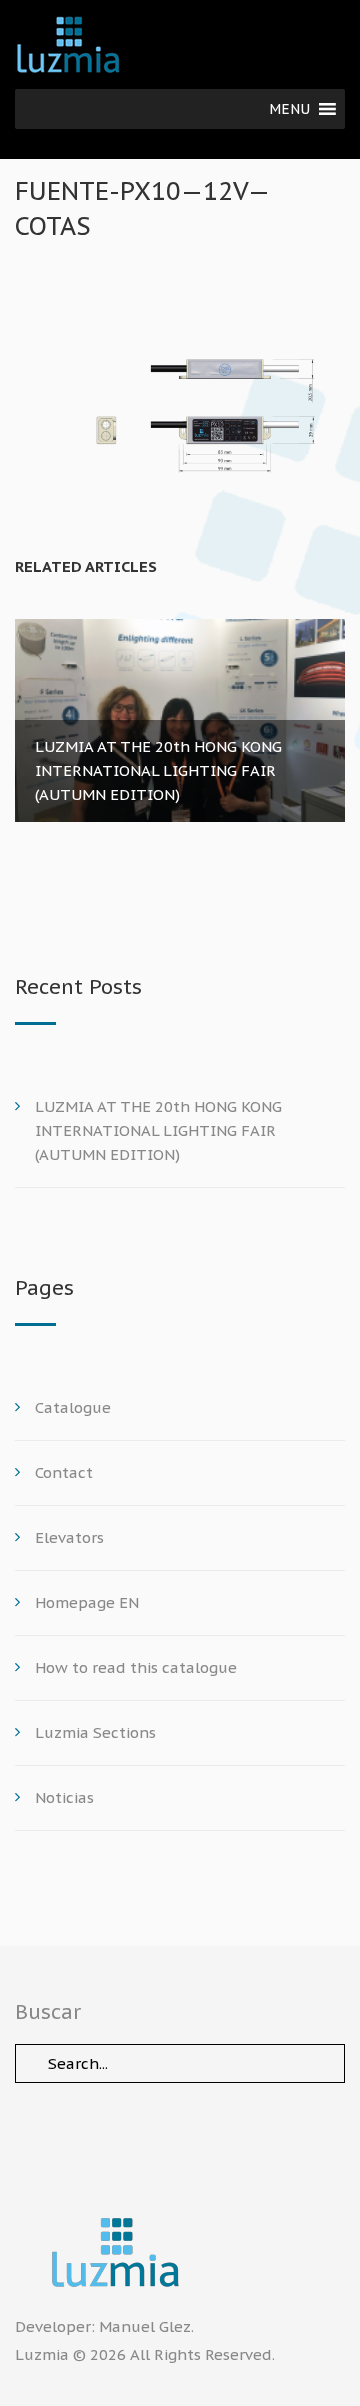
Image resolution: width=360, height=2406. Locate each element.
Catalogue (73, 1407)
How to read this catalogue (136, 1667)
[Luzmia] (180, 2252)
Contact (64, 1472)
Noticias (64, 1797)
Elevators (69, 1537)
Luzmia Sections (95, 1732)
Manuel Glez (145, 2326)
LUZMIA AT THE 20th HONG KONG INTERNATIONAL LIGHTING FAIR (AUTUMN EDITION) (158, 1130)
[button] (289, 109)
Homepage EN (87, 1602)
